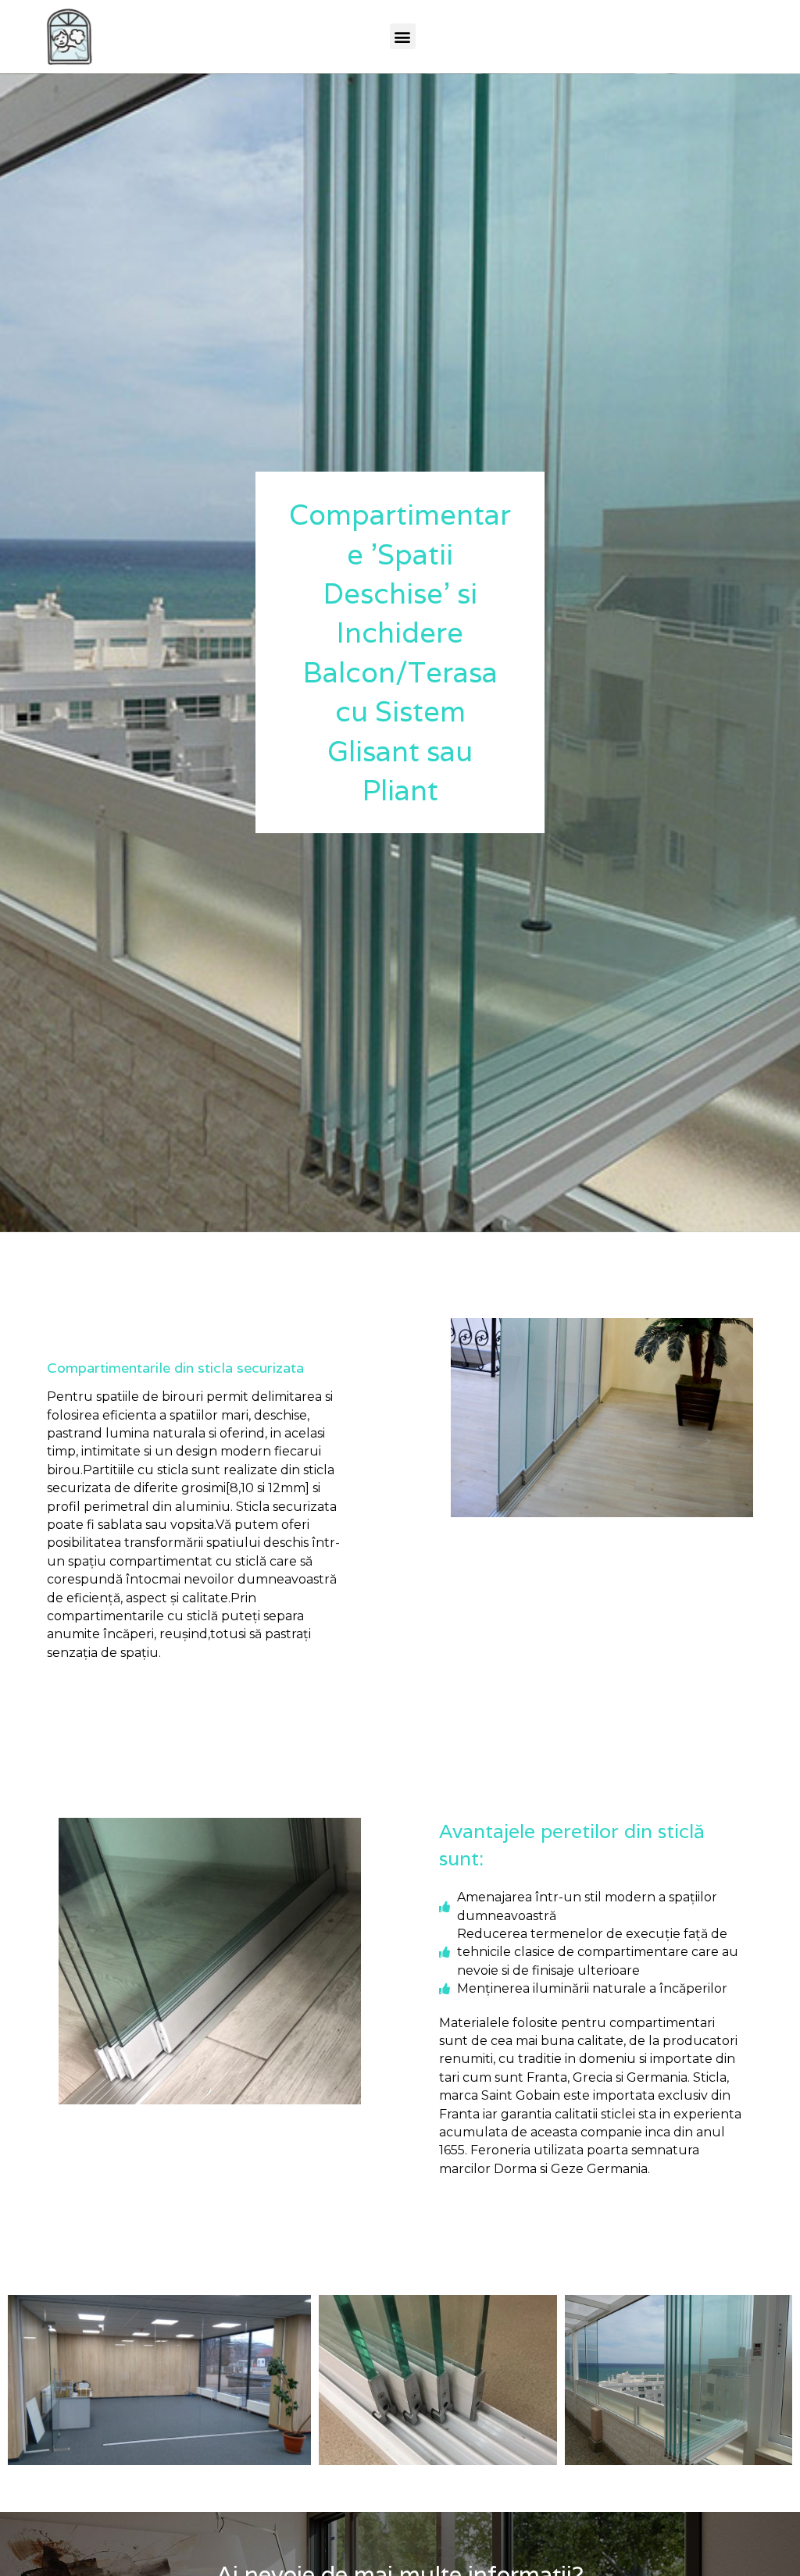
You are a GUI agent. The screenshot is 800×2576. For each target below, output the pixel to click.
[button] (403, 36)
